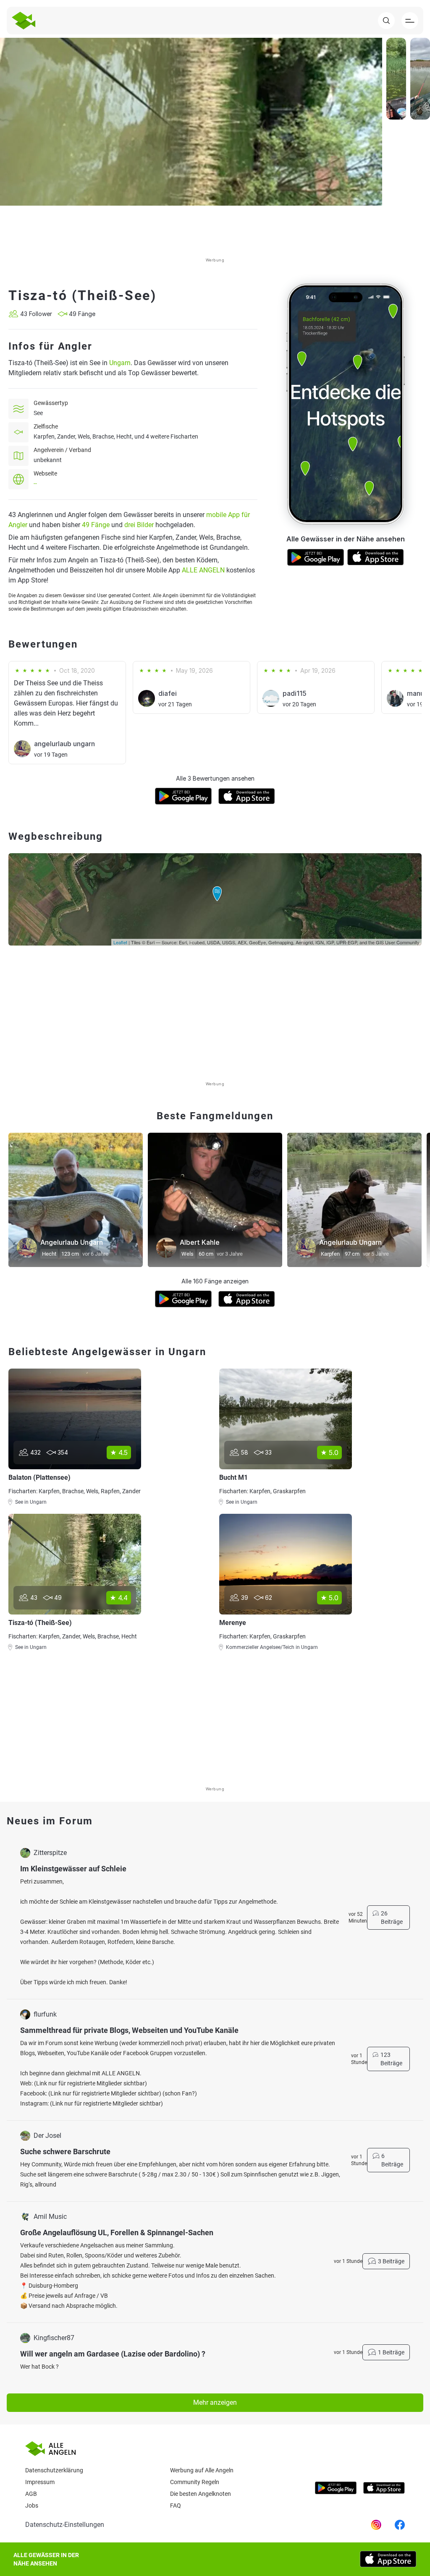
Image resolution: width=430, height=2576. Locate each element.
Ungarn (120, 363)
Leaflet (120, 942)
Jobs (32, 2505)
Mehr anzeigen (215, 2402)
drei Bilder (139, 525)
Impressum (40, 2482)
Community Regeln (195, 2482)
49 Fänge (96, 525)
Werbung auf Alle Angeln (202, 2470)
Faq (176, 2505)
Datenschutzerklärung (54, 2470)
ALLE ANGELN (203, 570)
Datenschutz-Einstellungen (65, 2525)
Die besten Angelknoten (201, 2494)
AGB (31, 2494)
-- (35, 483)
